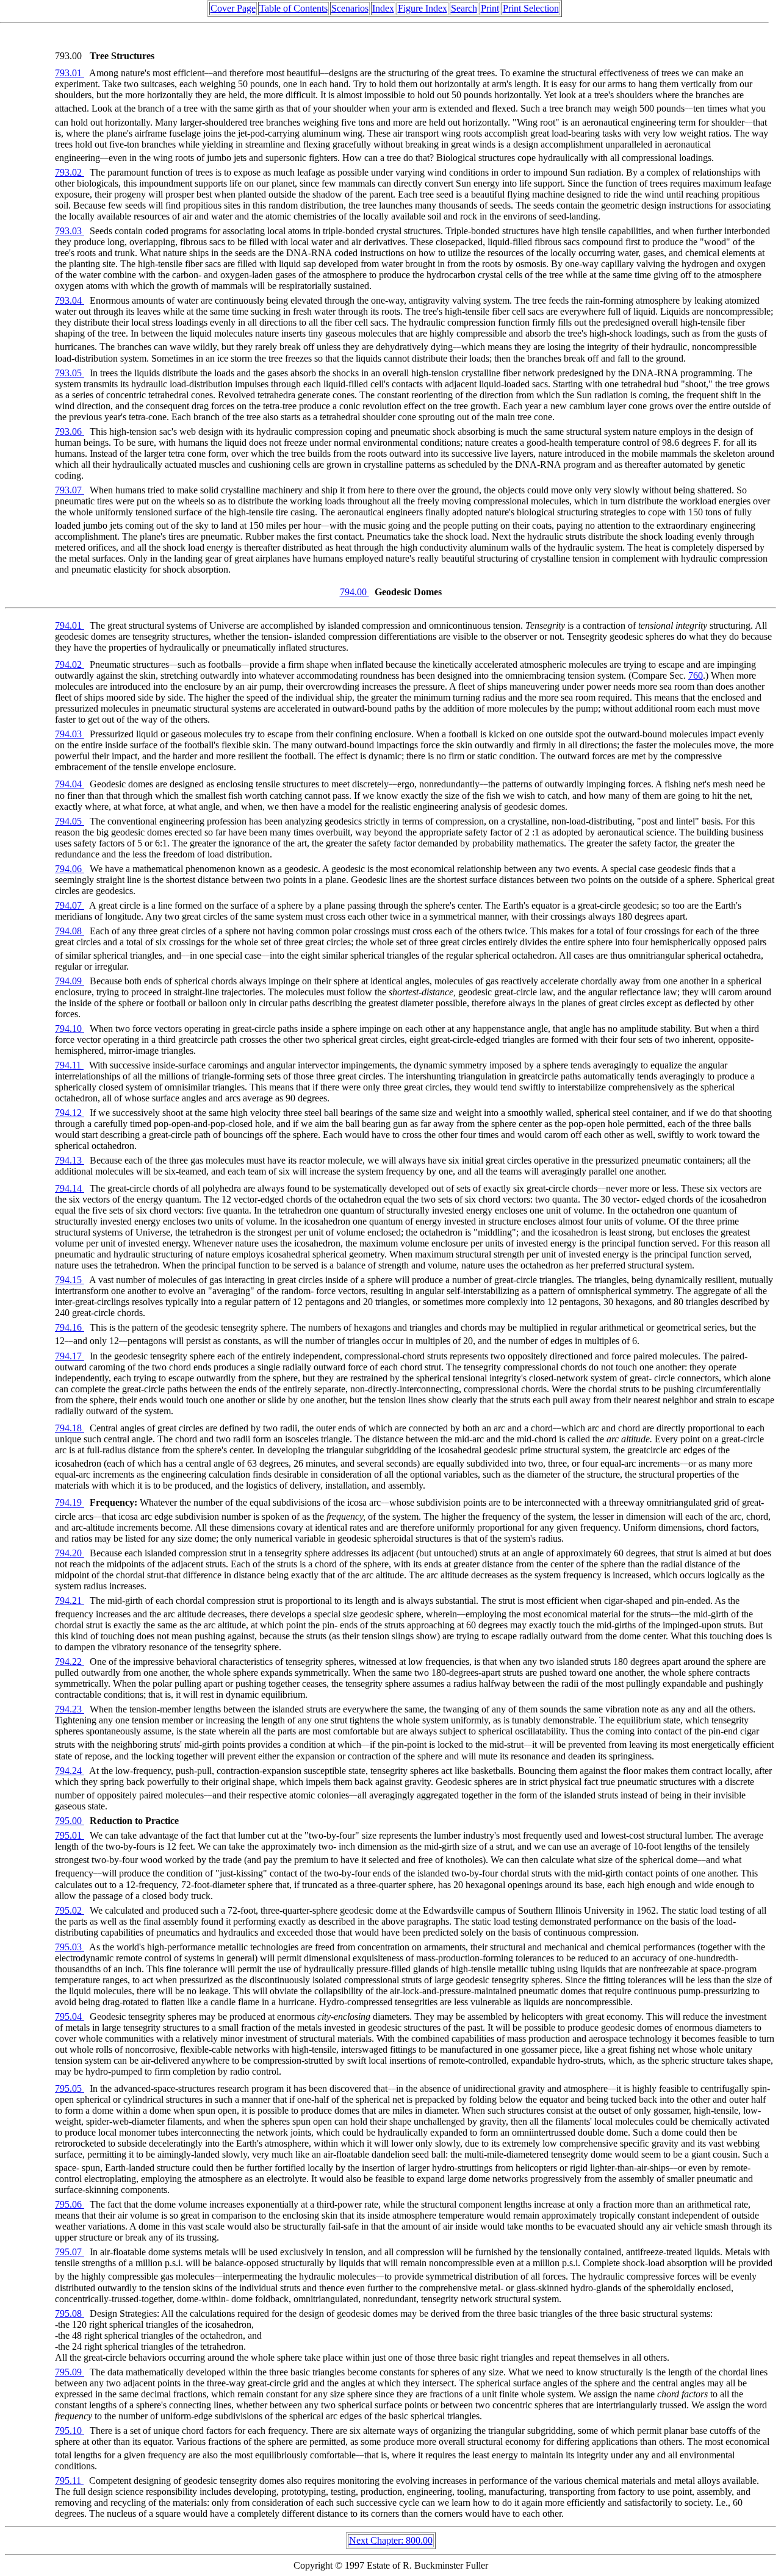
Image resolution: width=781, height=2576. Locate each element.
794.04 (70, 785)
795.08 (70, 2313)
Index (383, 8)
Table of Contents (293, 8)
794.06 (70, 869)
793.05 (70, 373)
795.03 (70, 1947)
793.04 (70, 300)
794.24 (70, 1771)
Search (464, 8)
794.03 (70, 734)
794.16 (70, 1327)
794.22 (70, 1662)
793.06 (70, 431)
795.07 (70, 2252)
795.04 (70, 2016)
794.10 (70, 1029)
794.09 (70, 981)
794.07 (70, 905)
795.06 (70, 2204)
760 (696, 675)
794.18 (70, 1428)
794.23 (70, 1709)
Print (490, 8)
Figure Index (423, 8)
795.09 (70, 2372)
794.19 (70, 1503)
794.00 (355, 592)
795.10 (70, 2431)
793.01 (70, 73)
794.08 (70, 931)
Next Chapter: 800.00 (391, 2540)
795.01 (70, 1835)
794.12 (70, 1113)
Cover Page (233, 8)
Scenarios (350, 8)
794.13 (70, 1160)
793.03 (70, 231)
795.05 (70, 2088)
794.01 (70, 625)
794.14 (70, 1188)
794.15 (70, 1280)
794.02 (70, 664)
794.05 (70, 821)
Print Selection (531, 8)
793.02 (70, 172)
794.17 (70, 1356)
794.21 (70, 1601)
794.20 (70, 1553)
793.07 (70, 490)
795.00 (70, 1821)
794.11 (69, 1065)
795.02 (70, 1910)
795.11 (69, 2481)
